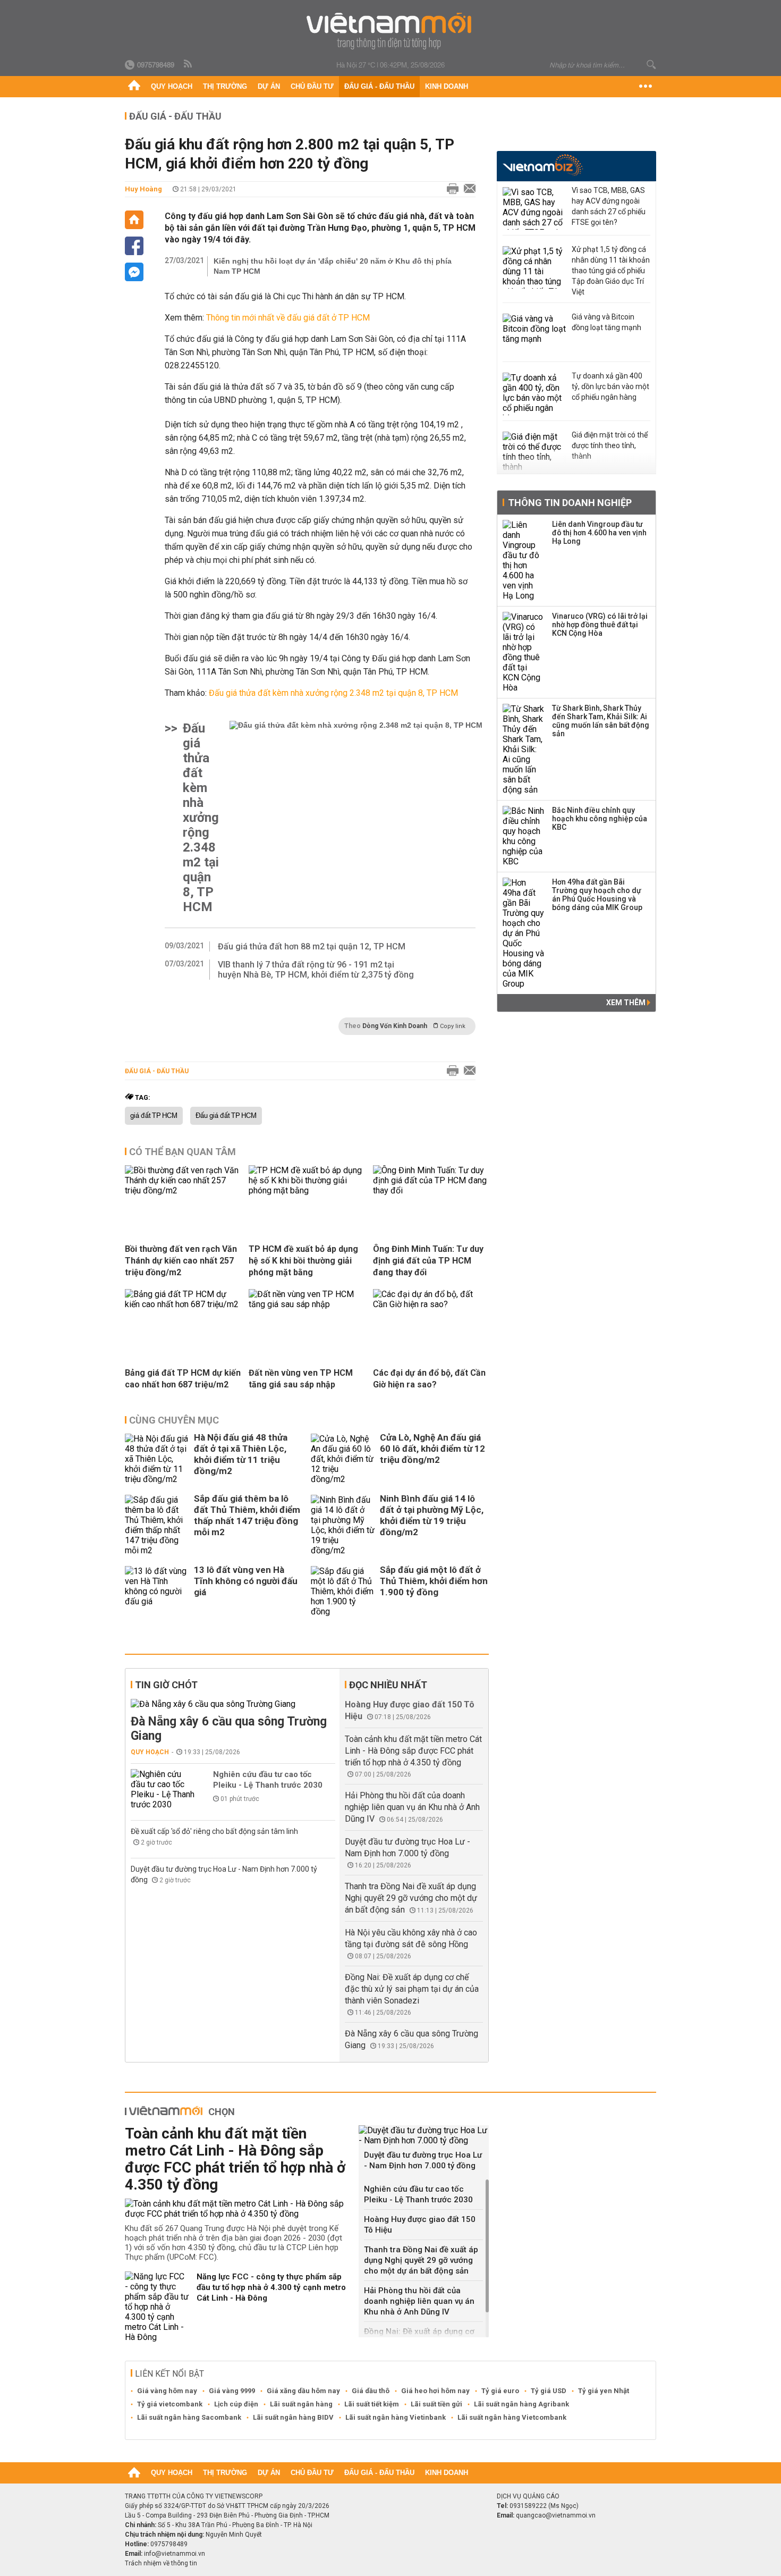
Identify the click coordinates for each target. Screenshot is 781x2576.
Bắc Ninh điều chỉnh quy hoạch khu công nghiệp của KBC (600, 819)
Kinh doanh (447, 86)
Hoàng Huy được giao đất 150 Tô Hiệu (420, 2225)
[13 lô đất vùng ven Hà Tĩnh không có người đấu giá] (157, 1591)
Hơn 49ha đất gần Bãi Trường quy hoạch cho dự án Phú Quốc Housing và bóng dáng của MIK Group (597, 895)
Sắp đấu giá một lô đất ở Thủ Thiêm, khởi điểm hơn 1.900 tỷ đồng (434, 1581)
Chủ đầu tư (312, 86)
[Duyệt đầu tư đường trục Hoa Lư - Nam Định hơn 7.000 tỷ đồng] (424, 2135)
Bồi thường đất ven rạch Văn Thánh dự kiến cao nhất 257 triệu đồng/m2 (181, 1261)
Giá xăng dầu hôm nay (303, 2391)
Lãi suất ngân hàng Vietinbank (396, 2417)
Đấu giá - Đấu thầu (379, 86)
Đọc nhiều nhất (388, 1685)
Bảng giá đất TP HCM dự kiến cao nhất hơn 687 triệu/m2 (183, 1379)
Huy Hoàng (143, 189)
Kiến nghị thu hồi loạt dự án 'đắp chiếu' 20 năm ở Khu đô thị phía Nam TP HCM (333, 266)
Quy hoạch (172, 86)
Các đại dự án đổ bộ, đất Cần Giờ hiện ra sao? (429, 1379)
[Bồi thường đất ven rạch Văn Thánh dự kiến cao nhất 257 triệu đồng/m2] (183, 1190)
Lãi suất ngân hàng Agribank (521, 2404)
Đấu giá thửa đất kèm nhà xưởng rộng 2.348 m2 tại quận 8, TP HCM (201, 818)
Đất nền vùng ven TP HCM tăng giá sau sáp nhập (301, 1379)
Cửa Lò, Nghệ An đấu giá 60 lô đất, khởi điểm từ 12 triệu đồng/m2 (432, 1449)
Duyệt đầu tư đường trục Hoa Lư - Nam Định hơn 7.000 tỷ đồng (423, 2160)
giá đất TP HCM (154, 1116)
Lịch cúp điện (236, 2404)
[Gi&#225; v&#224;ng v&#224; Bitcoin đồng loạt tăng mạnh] (534, 335)
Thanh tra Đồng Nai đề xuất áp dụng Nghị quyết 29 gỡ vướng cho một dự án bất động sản (411, 1898)
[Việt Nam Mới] (391, 31)
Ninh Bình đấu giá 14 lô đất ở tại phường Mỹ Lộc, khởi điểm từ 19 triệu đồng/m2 (432, 1515)
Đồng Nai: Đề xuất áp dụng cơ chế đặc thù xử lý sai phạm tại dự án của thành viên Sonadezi (412, 1989)
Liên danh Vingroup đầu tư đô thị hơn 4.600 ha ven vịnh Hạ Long (599, 533)
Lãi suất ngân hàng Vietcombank (512, 2417)
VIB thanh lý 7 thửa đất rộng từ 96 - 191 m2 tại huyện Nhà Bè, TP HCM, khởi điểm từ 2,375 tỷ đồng (316, 970)
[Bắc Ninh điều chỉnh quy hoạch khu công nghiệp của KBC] (524, 836)
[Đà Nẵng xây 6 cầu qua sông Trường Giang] (233, 1704)
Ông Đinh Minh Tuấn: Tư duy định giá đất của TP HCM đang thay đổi (428, 1261)
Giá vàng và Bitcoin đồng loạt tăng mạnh (606, 322)
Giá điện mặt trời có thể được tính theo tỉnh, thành (610, 445)
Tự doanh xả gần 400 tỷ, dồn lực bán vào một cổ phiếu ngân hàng (610, 386)
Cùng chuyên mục (174, 1420)
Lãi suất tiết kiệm (372, 2404)
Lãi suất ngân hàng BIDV (293, 2417)
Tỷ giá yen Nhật (604, 2391)
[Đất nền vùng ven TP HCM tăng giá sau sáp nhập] (307, 1304)
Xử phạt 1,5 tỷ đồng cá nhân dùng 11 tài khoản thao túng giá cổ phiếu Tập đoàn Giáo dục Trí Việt (611, 271)
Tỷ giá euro (500, 2391)
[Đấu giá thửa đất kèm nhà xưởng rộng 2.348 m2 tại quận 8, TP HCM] (356, 818)
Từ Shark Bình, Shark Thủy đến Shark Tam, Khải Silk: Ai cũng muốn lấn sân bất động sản (601, 721)
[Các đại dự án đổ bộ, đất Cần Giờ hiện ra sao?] (431, 1304)
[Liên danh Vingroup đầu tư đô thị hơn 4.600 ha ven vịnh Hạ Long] (524, 560)
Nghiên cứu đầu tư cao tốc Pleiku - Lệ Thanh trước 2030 (268, 1780)
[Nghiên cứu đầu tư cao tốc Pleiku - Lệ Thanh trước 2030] (163, 1789)
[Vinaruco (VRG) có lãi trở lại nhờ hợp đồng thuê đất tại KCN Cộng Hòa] (524, 652)
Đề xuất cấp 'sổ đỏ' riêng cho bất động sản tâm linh (214, 1831)
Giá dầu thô (371, 2391)
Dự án (269, 86)
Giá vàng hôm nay (167, 2391)
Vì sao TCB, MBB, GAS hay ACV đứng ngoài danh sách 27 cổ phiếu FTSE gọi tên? (609, 206)
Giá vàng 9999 (232, 2391)
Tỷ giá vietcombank (170, 2404)
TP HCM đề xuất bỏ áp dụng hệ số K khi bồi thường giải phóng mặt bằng (303, 1261)
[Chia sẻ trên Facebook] (134, 246)
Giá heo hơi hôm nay (435, 2391)
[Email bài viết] (467, 189)
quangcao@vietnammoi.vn (556, 2515)
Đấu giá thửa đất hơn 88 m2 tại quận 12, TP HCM (312, 946)
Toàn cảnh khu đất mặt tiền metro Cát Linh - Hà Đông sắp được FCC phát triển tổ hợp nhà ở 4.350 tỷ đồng (413, 1751)
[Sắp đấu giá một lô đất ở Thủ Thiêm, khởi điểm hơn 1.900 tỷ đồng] (343, 1591)
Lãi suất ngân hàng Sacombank (189, 2417)
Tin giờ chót (166, 1685)
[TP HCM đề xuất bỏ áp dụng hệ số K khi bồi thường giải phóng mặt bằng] (307, 1190)
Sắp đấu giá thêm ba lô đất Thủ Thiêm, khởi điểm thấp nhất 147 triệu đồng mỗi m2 (247, 1515)
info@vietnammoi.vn (175, 2554)
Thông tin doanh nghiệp (570, 503)
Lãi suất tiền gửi (436, 2404)
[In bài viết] (450, 189)
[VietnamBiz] (543, 165)
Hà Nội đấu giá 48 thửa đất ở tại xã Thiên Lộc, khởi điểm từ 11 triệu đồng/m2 (241, 1454)
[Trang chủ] (134, 87)
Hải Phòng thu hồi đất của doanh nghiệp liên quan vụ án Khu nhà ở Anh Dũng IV (412, 1807)
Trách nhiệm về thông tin (161, 2563)
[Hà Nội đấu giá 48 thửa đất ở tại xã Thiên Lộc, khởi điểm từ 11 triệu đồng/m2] (157, 1459)
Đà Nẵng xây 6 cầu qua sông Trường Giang (229, 1729)
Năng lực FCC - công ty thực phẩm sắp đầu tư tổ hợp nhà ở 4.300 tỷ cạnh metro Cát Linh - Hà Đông (271, 2287)
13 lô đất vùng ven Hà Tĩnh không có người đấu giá (246, 1581)
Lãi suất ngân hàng (301, 2404)
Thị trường (225, 86)
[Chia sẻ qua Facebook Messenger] (134, 272)
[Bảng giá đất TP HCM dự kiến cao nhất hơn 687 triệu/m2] (183, 1304)
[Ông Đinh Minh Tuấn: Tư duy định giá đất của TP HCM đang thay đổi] (431, 1190)
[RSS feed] (189, 64)
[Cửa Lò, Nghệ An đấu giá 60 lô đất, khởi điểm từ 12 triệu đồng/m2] (343, 1459)
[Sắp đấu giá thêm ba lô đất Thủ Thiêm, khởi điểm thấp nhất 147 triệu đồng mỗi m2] (157, 1525)
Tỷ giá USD (549, 2391)
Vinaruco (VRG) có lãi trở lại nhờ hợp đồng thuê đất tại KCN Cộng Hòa (600, 625)
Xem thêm (627, 1003)
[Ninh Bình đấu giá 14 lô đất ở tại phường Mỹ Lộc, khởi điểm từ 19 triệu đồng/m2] (343, 1525)
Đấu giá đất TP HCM (226, 1116)
